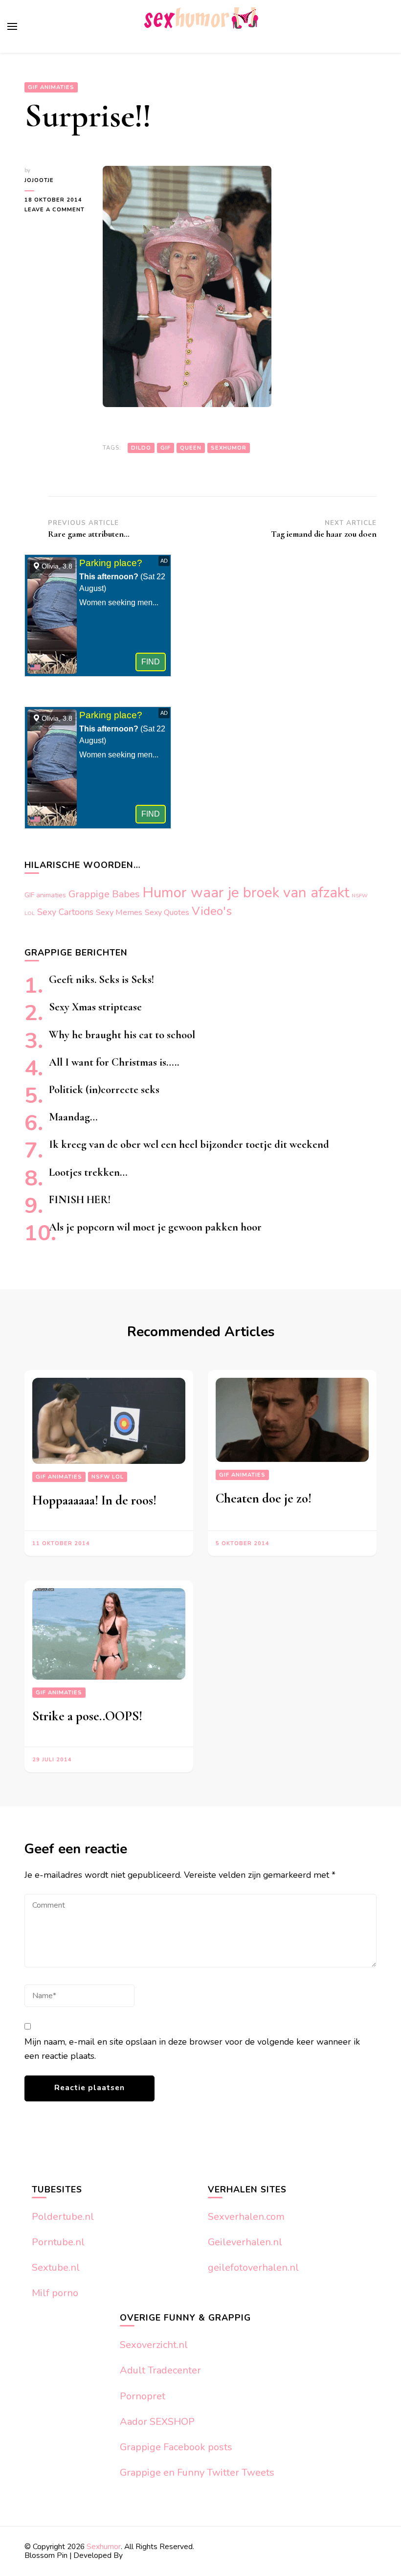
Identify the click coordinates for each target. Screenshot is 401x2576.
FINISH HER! (80, 1199)
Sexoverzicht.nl (154, 2345)
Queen (191, 448)
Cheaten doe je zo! (264, 1498)
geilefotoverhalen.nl (253, 2268)
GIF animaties (51, 87)
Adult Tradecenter (160, 2370)
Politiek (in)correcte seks (104, 1089)
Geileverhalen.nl (245, 2242)
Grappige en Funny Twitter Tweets (197, 2473)
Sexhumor (229, 448)
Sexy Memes (119, 912)
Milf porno (55, 2293)
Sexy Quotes (167, 912)
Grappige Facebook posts (176, 2447)
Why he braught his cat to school (122, 1035)
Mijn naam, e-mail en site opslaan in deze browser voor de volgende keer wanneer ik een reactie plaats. (192, 2049)
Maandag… (73, 1117)
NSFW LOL (108, 1477)
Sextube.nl (56, 2268)
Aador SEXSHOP (157, 2422)
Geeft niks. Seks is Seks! (101, 979)
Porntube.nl (58, 2242)
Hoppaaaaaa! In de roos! (94, 1500)
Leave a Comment (56, 210)
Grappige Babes (104, 894)
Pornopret (143, 2396)
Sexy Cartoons (65, 912)
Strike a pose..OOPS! (87, 1716)
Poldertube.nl (63, 2217)
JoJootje (39, 180)
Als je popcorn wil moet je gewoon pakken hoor (155, 1227)
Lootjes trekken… (88, 1172)
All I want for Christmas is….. (114, 1062)
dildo (141, 448)
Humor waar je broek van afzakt (246, 892)
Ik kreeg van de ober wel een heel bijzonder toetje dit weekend (189, 1144)
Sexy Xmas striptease (95, 1007)
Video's (212, 911)
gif (166, 448)
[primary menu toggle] (12, 26)
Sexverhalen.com (246, 2217)
